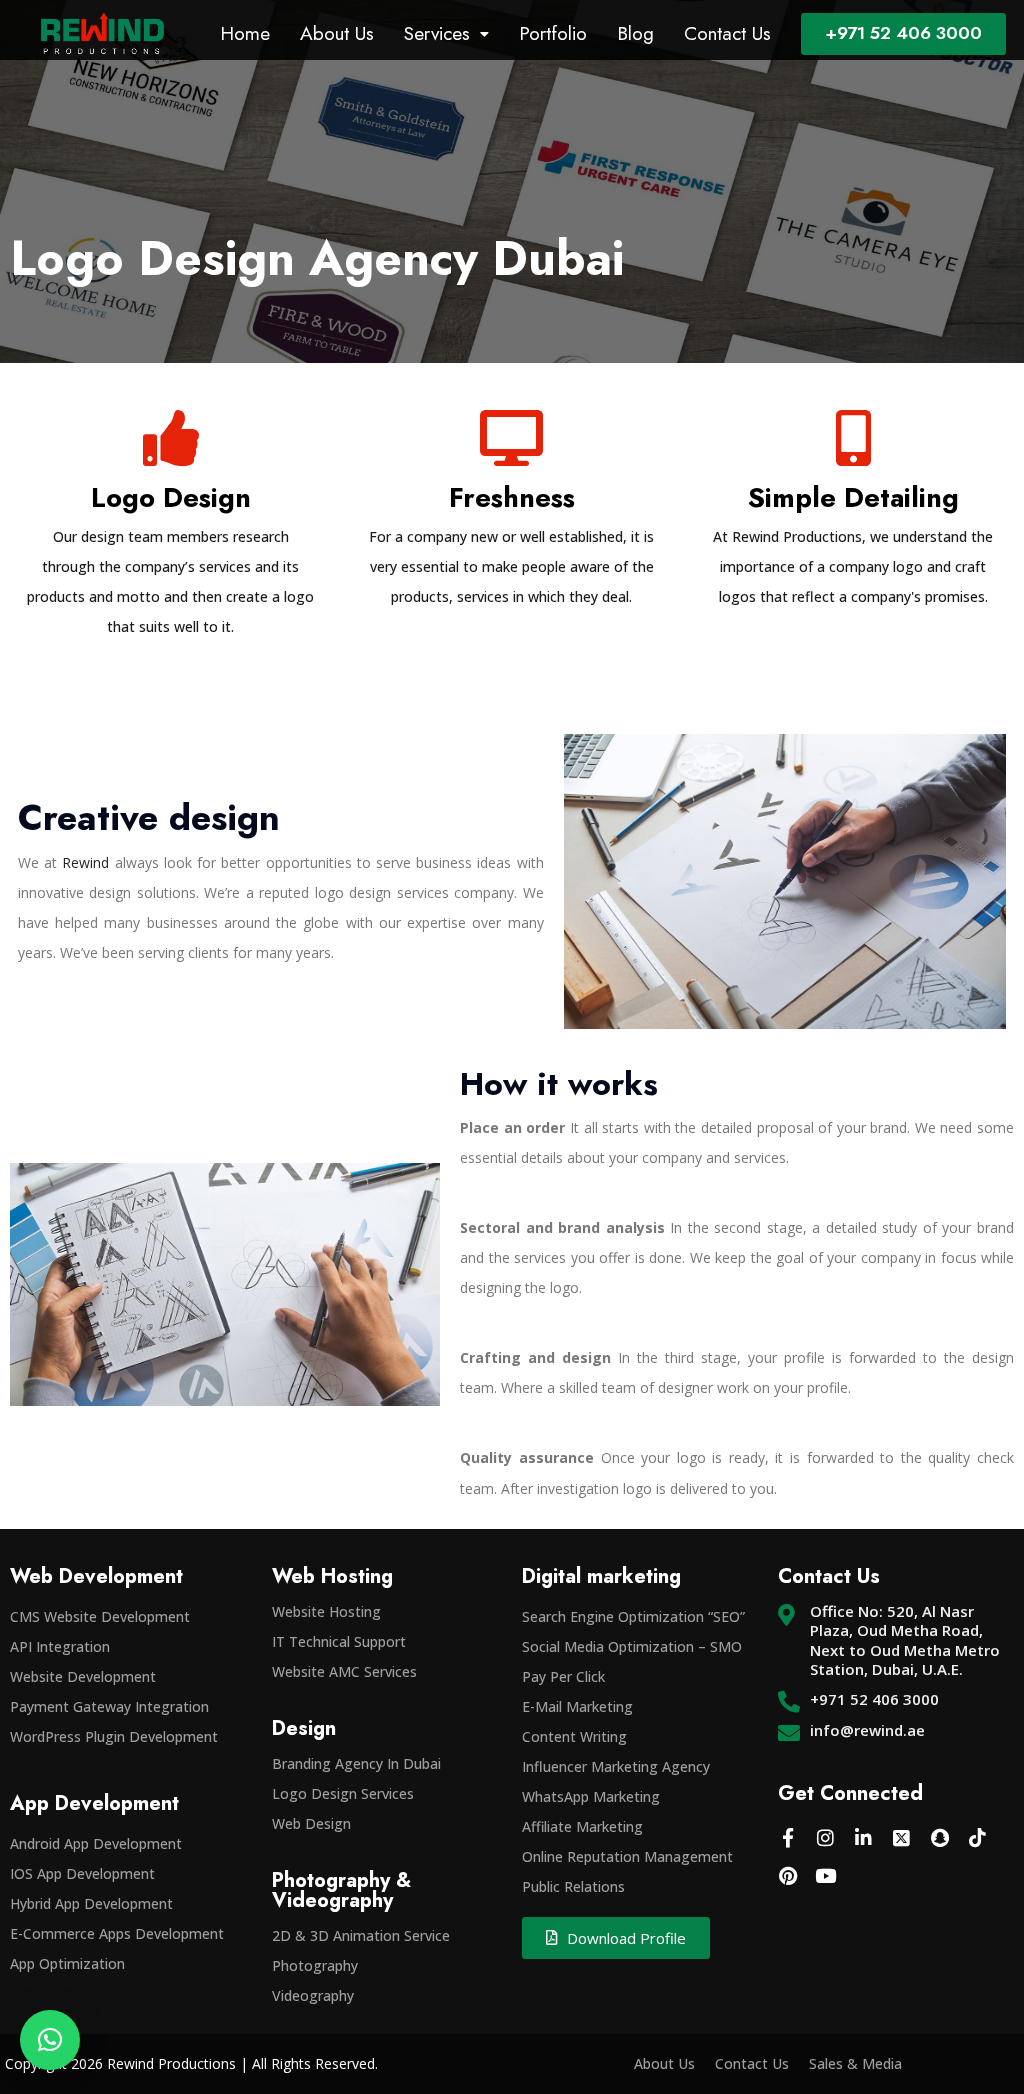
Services (437, 33)
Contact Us (727, 33)
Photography (315, 1965)
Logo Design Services (343, 1793)
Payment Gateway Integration (109, 1706)
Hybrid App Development (91, 1903)
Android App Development (96, 1843)
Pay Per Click (563, 1676)
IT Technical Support (339, 1641)
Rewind (85, 862)
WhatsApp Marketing (591, 1796)
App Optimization (67, 1963)
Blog (635, 33)
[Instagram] (826, 1838)
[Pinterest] (788, 1876)
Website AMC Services (344, 1671)
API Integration (60, 1646)
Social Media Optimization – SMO (632, 1646)
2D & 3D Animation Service (361, 1935)
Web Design (311, 1823)
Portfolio (553, 33)
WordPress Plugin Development (114, 1736)
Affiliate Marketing (582, 1826)
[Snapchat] (940, 1838)
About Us (337, 33)
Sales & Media (855, 2063)
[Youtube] (826, 1876)
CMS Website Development (100, 1616)
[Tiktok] (978, 1838)
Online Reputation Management (627, 1856)
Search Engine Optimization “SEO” (633, 1616)
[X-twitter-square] (902, 1838)
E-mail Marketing (577, 1706)
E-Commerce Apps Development (117, 1933)
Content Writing (574, 1736)
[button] (50, 2040)
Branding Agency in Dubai (356, 1763)
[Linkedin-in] (864, 1838)
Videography (313, 1995)
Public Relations (573, 1886)
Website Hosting (326, 1611)
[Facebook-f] (788, 1838)
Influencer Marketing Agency (616, 1766)
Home (245, 33)
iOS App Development (82, 1873)
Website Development (83, 1676)
